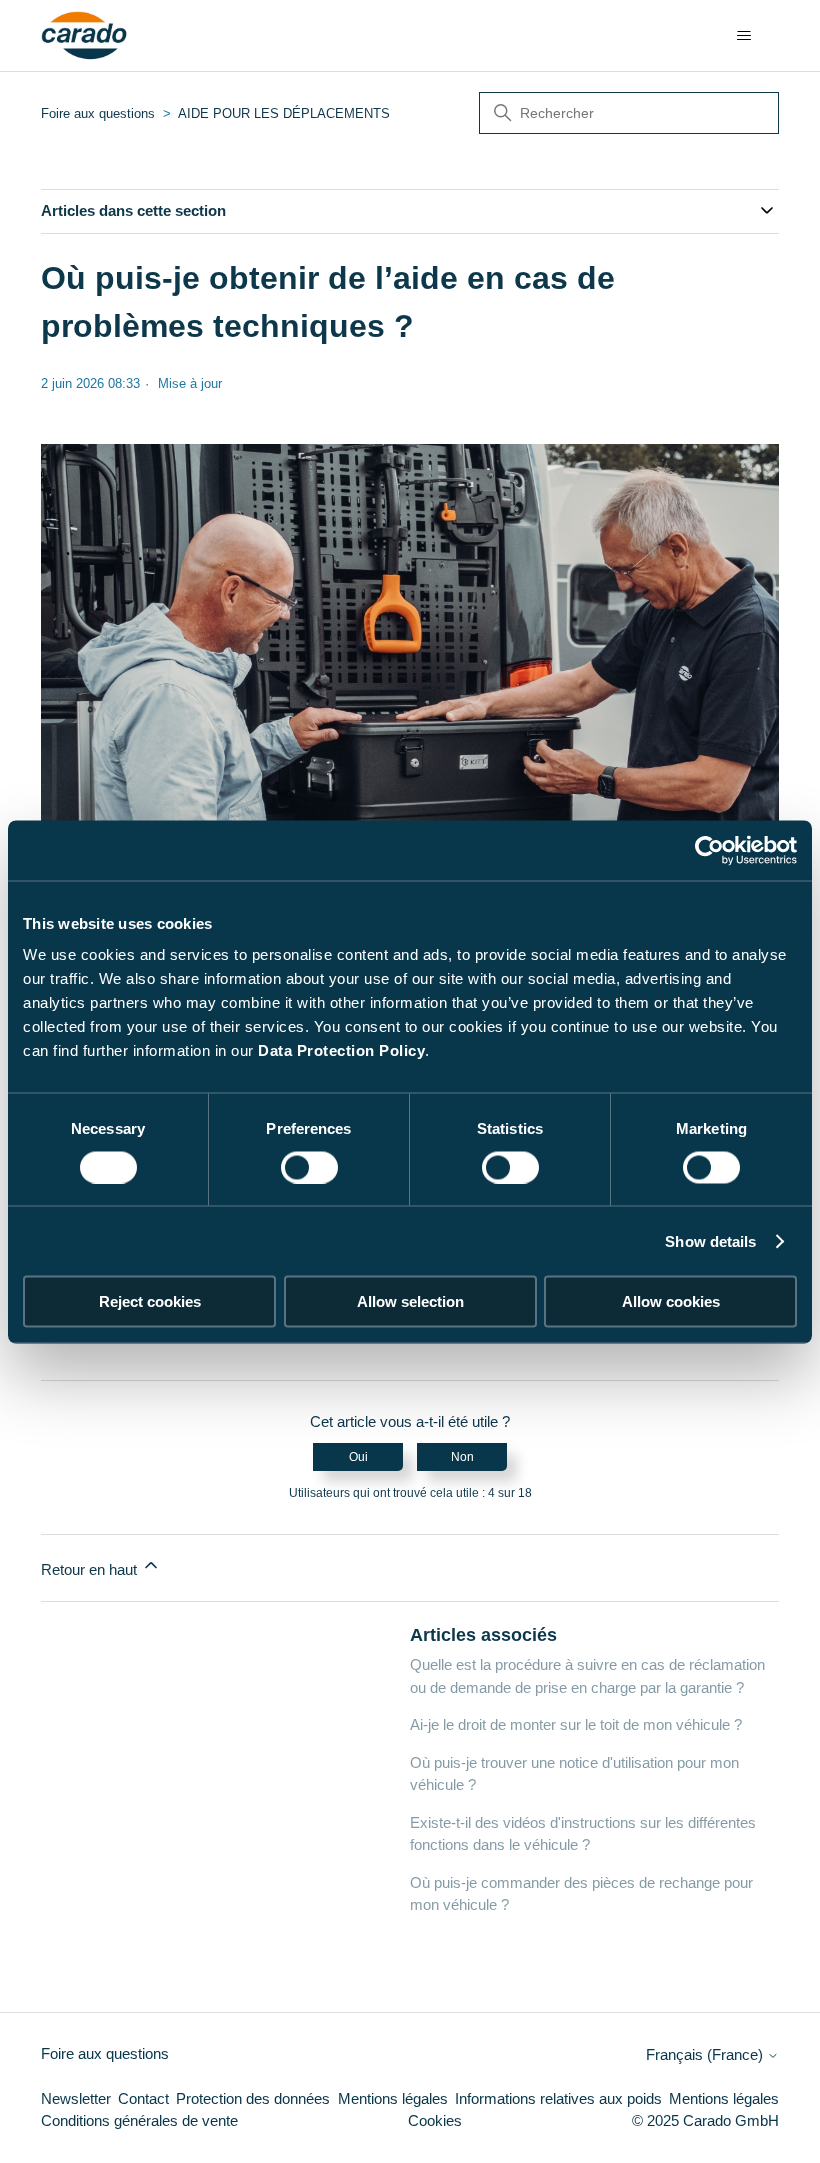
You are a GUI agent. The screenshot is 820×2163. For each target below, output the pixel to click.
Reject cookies (150, 1301)
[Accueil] (84, 36)
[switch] (309, 1167)
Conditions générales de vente (139, 2120)
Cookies (435, 2120)
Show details (710, 1240)
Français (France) (706, 2054)
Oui (358, 1457)
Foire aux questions (98, 113)
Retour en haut (91, 1569)
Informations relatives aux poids (558, 2098)
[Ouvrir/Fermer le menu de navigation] (743, 36)
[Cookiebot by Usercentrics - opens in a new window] (709, 850)
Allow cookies (671, 1301)
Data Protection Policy (341, 1050)
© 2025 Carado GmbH (705, 2120)
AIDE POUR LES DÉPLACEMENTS (284, 113)
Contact (143, 2098)
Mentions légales (393, 2098)
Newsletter (76, 2098)
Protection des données (253, 2098)
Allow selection (410, 1301)
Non (462, 1457)
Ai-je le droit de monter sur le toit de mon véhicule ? (576, 1724)
